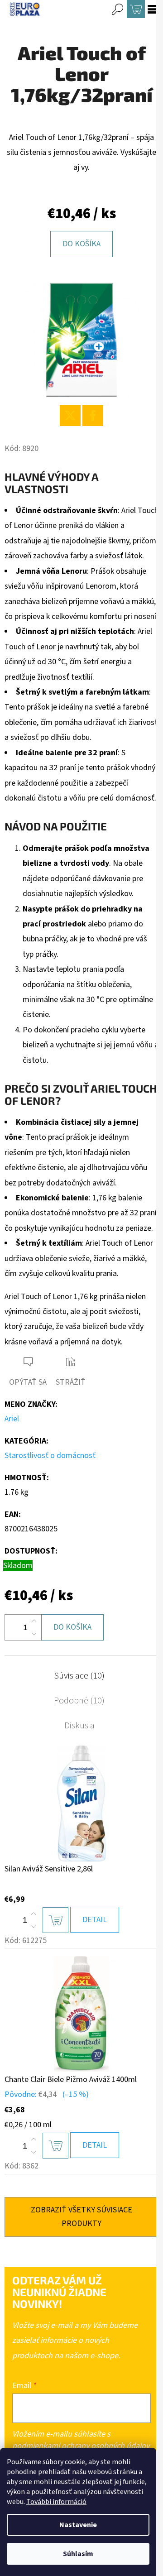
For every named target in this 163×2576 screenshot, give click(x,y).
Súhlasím (78, 2554)
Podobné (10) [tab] (79, 1701)
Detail (95, 1920)
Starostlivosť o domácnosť (50, 1456)
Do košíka (81, 244)
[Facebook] (93, 416)
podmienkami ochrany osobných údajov (81, 2446)
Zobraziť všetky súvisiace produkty (81, 2217)
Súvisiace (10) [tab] (79, 1676)
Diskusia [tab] (79, 1726)
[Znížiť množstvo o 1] (34, 1634)
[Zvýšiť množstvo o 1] (34, 1621)
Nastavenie (78, 2525)
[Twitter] (70, 416)
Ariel (12, 1419)
